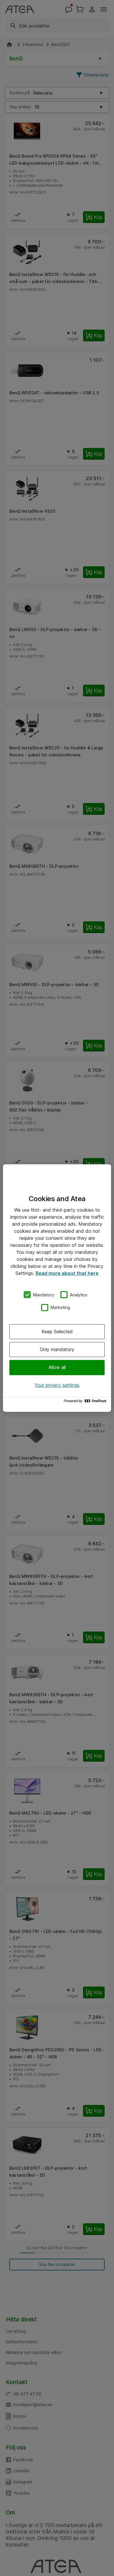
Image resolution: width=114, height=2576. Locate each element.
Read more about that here (67, 1273)
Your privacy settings (57, 1385)
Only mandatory (57, 1349)
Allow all (57, 1368)
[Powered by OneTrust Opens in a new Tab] (86, 1402)
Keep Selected (57, 1332)
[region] (57, 1288)
